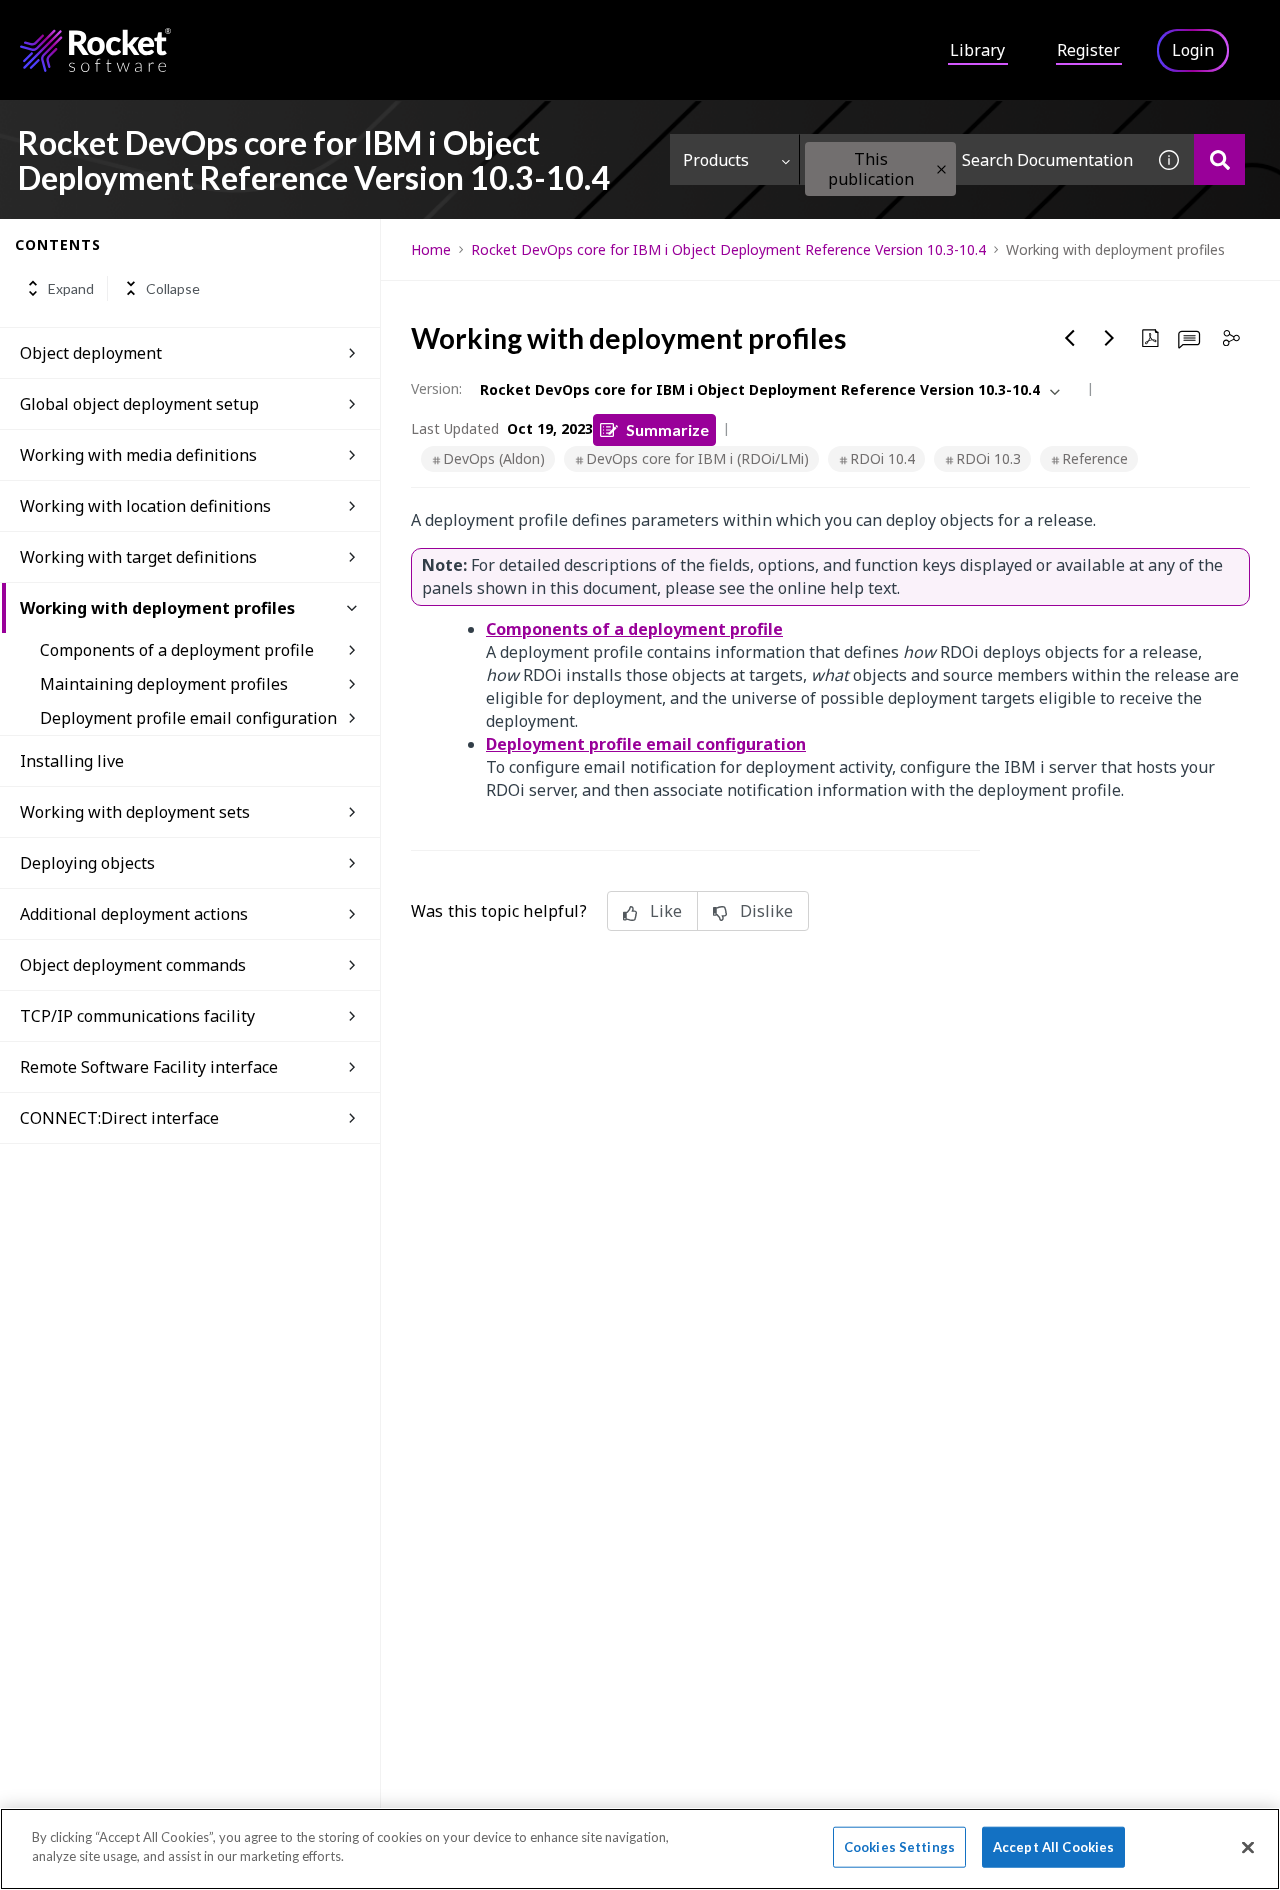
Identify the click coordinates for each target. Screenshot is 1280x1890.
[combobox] (972, 159)
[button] (941, 169)
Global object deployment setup (139, 404)
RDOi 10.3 (988, 458)
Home (431, 249)
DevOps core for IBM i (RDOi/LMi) (697, 458)
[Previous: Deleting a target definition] (1070, 338)
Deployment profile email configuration (188, 718)
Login (1193, 50)
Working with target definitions (138, 557)
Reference (1095, 458)
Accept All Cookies (1053, 1847)
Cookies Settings (899, 1847)
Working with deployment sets (135, 812)
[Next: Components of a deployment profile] (1110, 338)
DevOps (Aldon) (494, 458)
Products (716, 160)
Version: (436, 388)
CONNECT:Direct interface (119, 1118)
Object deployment (91, 353)
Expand (71, 288)
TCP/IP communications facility (137, 1016)
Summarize (667, 429)
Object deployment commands (133, 965)
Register (1088, 50)
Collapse (173, 288)
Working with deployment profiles (157, 608)
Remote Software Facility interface (149, 1067)
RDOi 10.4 (882, 458)
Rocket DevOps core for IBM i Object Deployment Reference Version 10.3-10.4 (728, 249)
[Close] (1248, 1847)
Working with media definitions (138, 455)
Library (977, 50)
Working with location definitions (145, 506)
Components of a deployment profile (177, 650)
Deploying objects (87, 863)
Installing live (72, 761)
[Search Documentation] (1219, 159)
